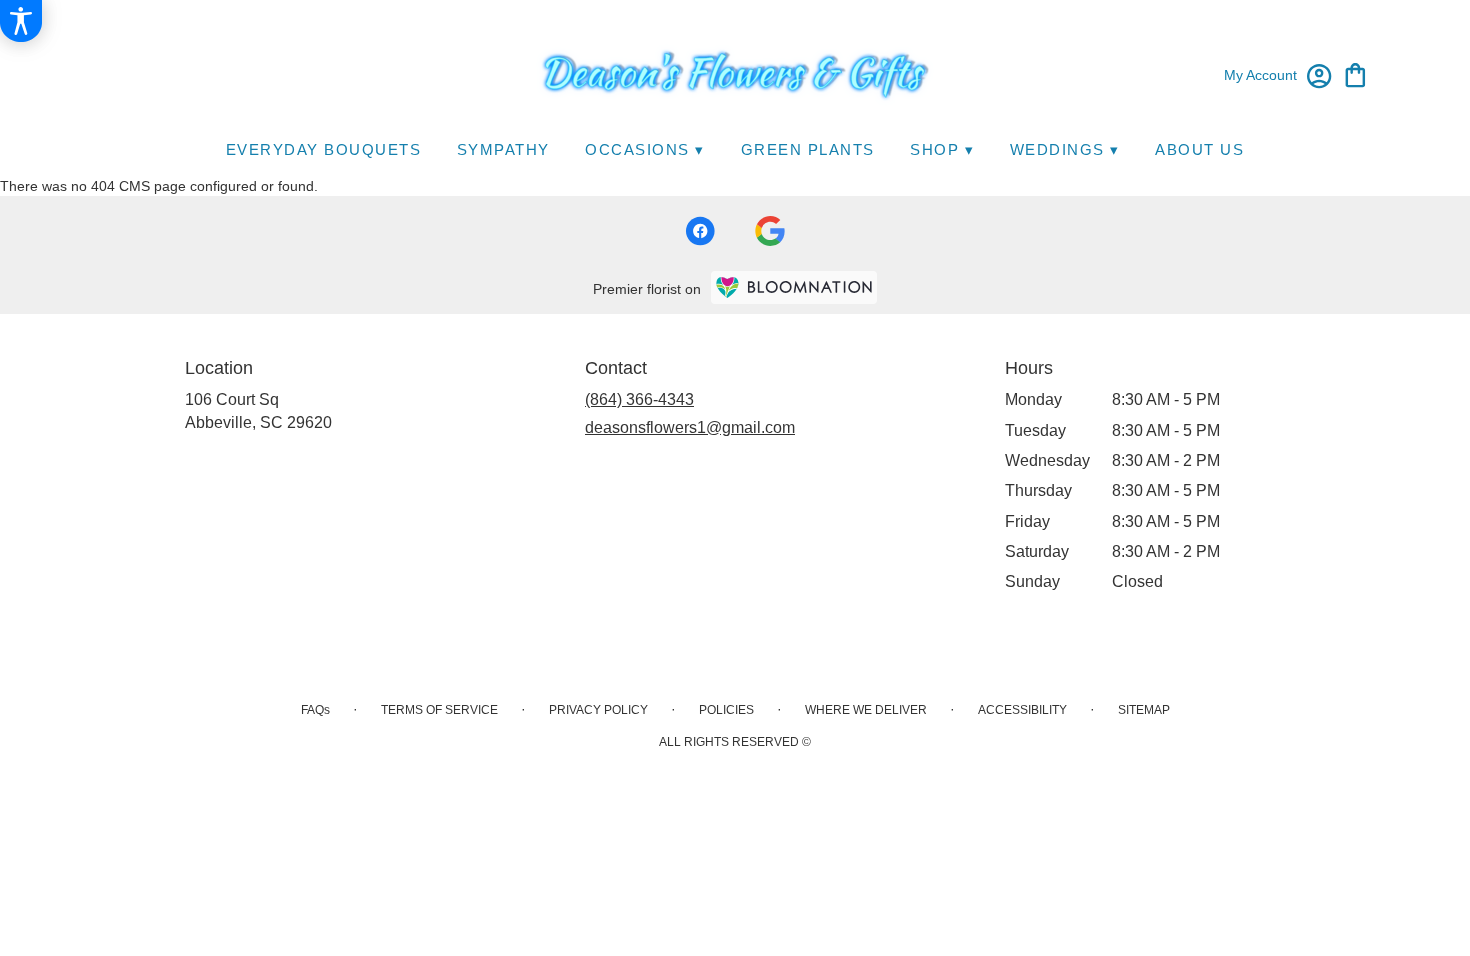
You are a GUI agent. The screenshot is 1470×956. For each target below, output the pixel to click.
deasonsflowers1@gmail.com (690, 427)
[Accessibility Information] (21, 21)
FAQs (315, 710)
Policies (726, 710)
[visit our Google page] (770, 231)
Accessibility (1022, 710)
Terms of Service (439, 710)
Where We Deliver (866, 710)
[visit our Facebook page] (700, 231)
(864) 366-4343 (639, 399)
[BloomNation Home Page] (794, 287)
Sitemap (1144, 710)
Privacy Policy (598, 710)
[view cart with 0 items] (1355, 73)
